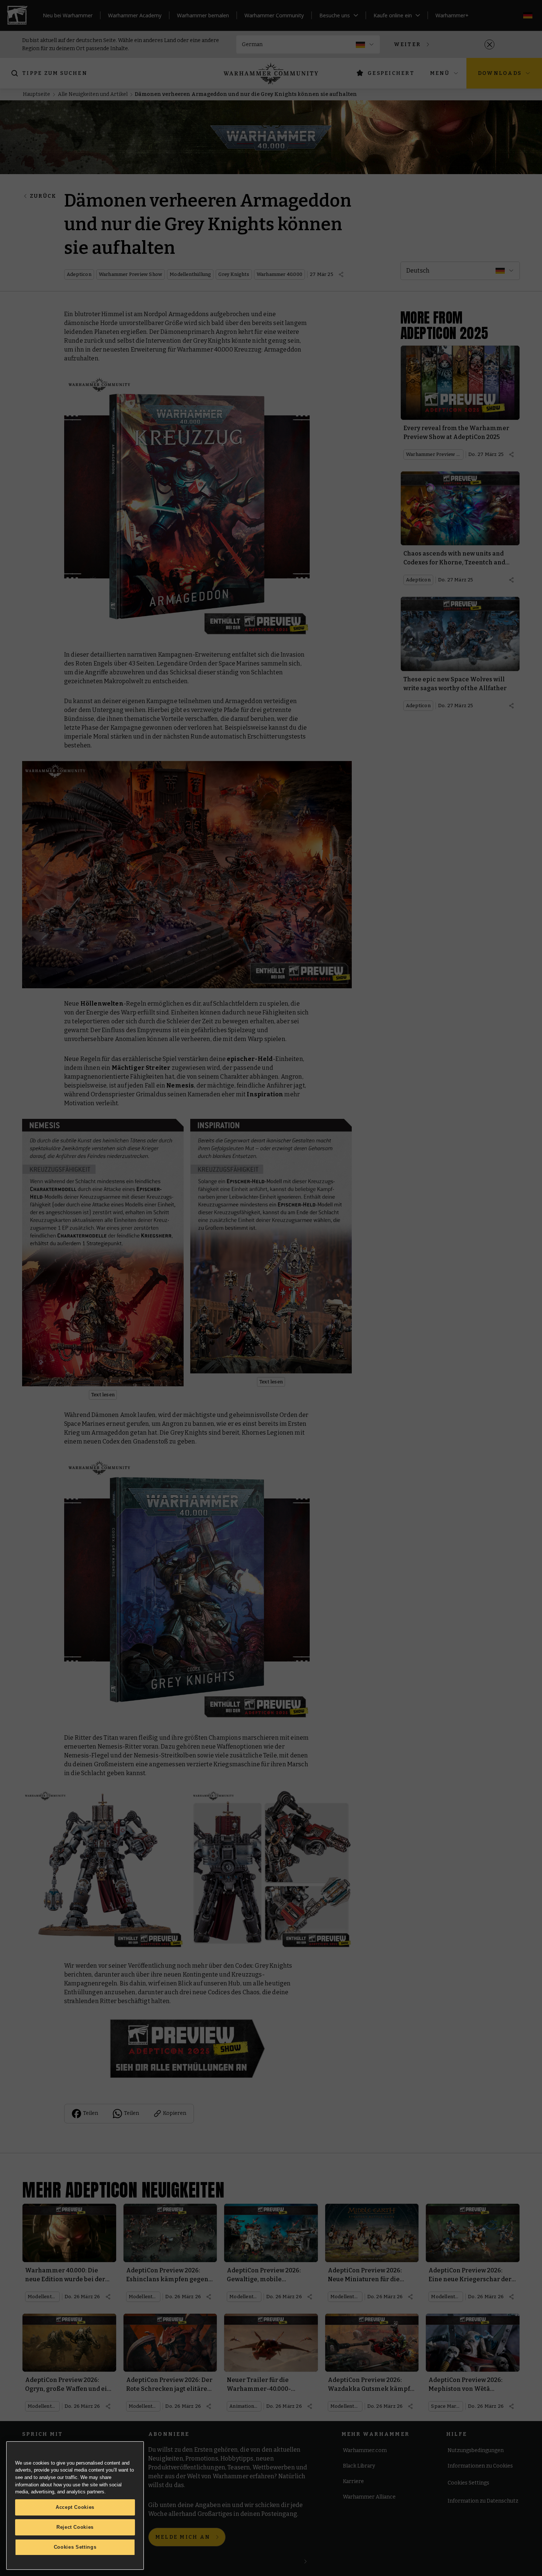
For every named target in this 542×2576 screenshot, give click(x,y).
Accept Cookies (75, 2507)
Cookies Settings (75, 2547)
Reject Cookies (75, 2527)
